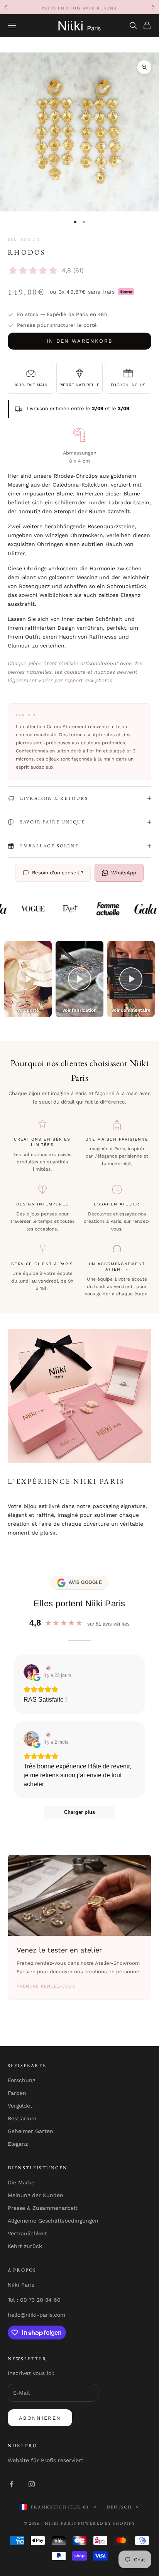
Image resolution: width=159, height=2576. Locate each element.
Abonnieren (40, 2418)
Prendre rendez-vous (46, 1986)
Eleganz (18, 2144)
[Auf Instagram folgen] (32, 2484)
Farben (17, 2093)
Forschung (21, 2080)
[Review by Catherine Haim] (47, 1735)
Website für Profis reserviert (46, 2460)
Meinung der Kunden (36, 2195)
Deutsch (119, 2507)
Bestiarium (22, 2118)
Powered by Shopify (107, 2523)
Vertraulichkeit (27, 2233)
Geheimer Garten (30, 2131)
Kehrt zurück (25, 2246)
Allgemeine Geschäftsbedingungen (53, 2221)
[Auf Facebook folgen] (12, 2484)
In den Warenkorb (79, 341)
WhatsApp (124, 873)
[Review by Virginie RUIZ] (47, 1668)
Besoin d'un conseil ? (58, 873)
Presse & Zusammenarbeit (43, 2208)
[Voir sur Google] (31, 1672)
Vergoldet (20, 2106)
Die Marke (21, 2182)
